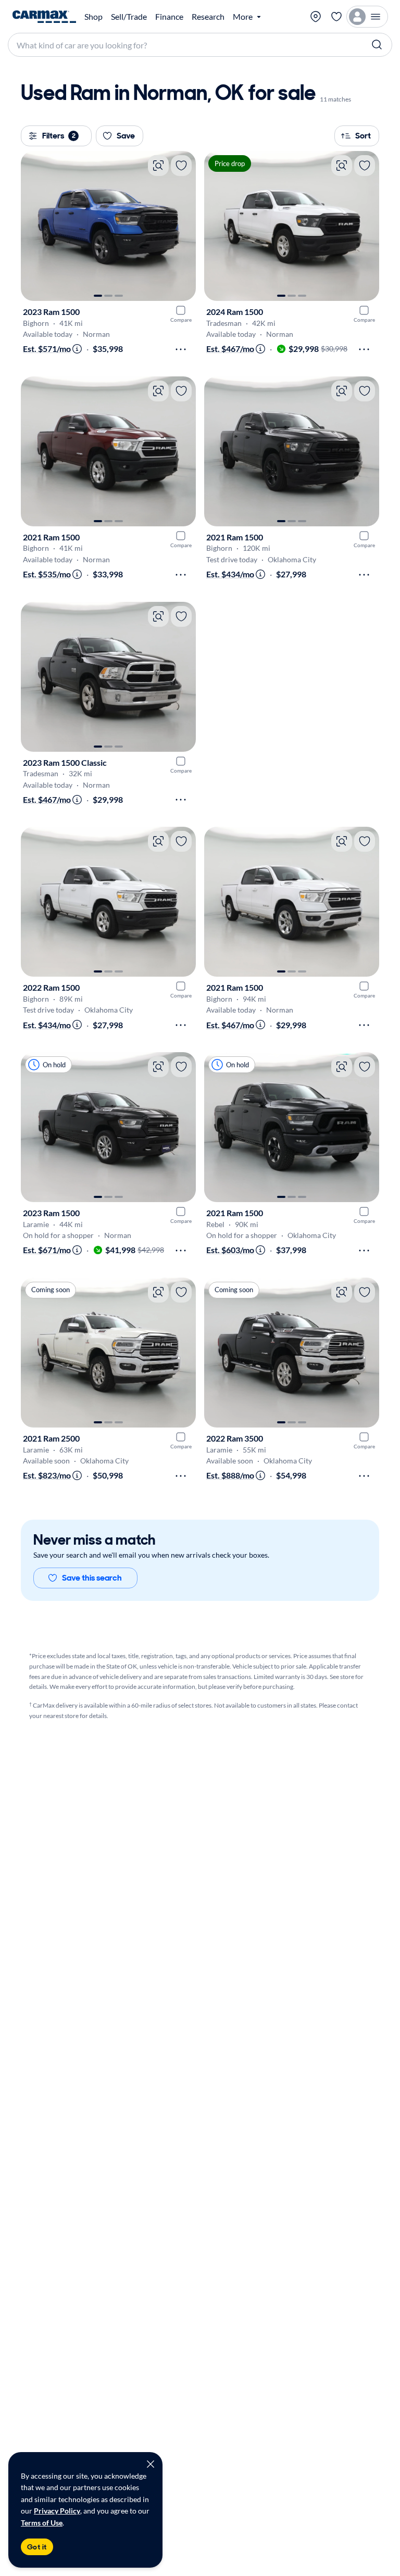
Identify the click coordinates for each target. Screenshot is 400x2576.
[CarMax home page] (44, 17)
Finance (169, 17)
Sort (363, 136)
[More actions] (181, 349)
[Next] (183, 226)
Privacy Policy (57, 2511)
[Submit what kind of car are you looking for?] (377, 45)
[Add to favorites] (181, 166)
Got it (37, 2547)
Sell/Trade (129, 17)
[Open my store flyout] (316, 17)
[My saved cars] (336, 17)
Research (208, 17)
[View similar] (158, 166)
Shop (93, 17)
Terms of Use (42, 2523)
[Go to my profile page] (367, 17)
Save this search (92, 1578)
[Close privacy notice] (151, 2464)
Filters (59, 136)
